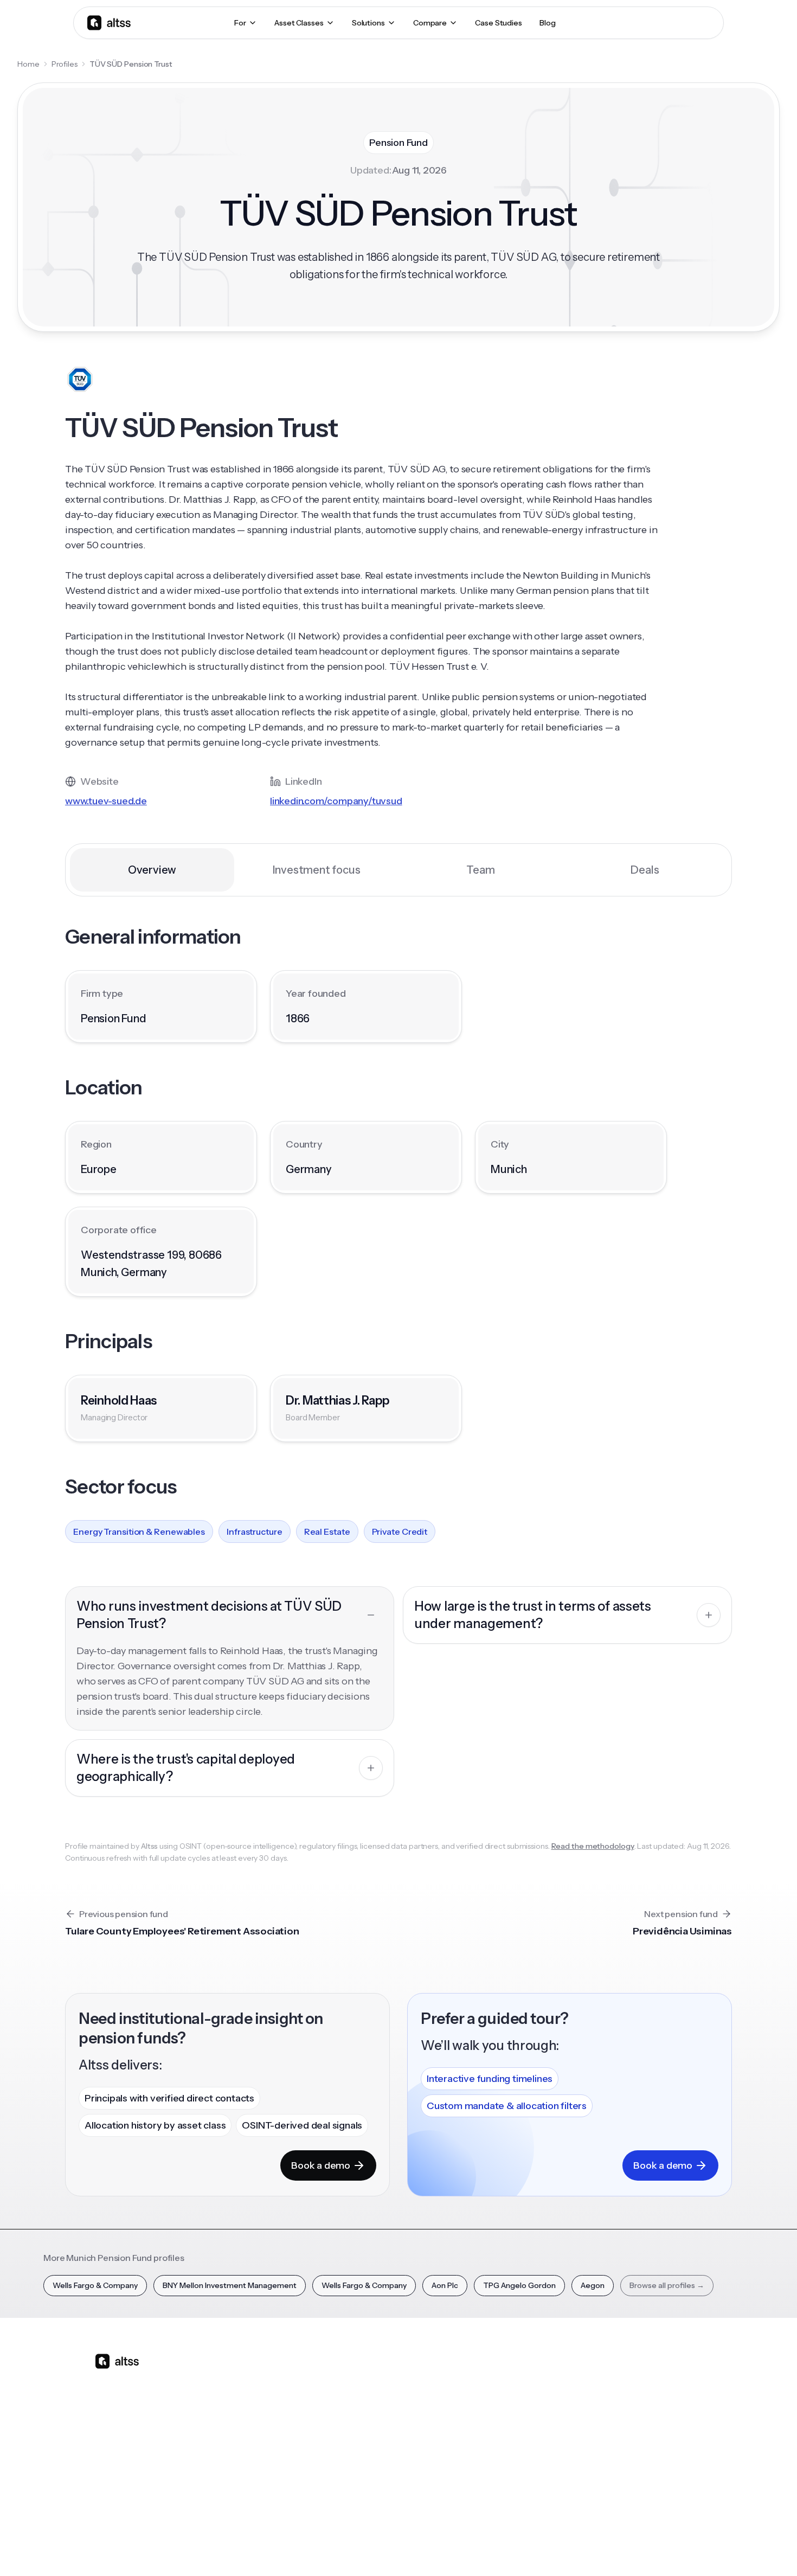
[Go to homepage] (109, 23)
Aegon (593, 2285)
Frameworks (558, 2491)
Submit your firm (657, 2472)
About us (643, 2377)
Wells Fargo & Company (95, 2285)
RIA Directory (559, 2415)
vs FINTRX (369, 2434)
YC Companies (562, 2434)
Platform (275, 2377)
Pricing (272, 2453)
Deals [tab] (645, 870)
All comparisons (380, 2377)
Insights (457, 2396)
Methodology (651, 2415)
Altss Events (468, 2434)
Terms (560, 2548)
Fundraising (280, 2434)
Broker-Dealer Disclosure (662, 2548)
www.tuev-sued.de (106, 801)
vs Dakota (369, 2453)
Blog (452, 2377)
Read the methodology (593, 1846)
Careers (641, 2453)
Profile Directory (565, 2396)
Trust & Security (474, 2548)
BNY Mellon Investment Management (230, 2285)
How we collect (655, 2396)
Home (28, 64)
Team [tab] (480, 870)
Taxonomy (555, 2472)
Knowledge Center (477, 2453)
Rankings (551, 2377)
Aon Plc (445, 2285)
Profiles (65, 64)
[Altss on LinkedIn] (135, 2447)
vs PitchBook (374, 2415)
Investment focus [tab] (317, 870)
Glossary (551, 2453)
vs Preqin (368, 2396)
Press (637, 2434)
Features (275, 2396)
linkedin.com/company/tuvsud (336, 801)
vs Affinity (369, 2472)
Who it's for (279, 2415)
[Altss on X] (107, 2447)
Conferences (467, 2415)
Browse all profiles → (667, 2285)
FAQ (451, 2472)
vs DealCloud (375, 2491)
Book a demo (321, 2165)
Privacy (525, 2548)
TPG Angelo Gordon (519, 2285)
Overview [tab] (152, 870)
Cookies (596, 2548)
